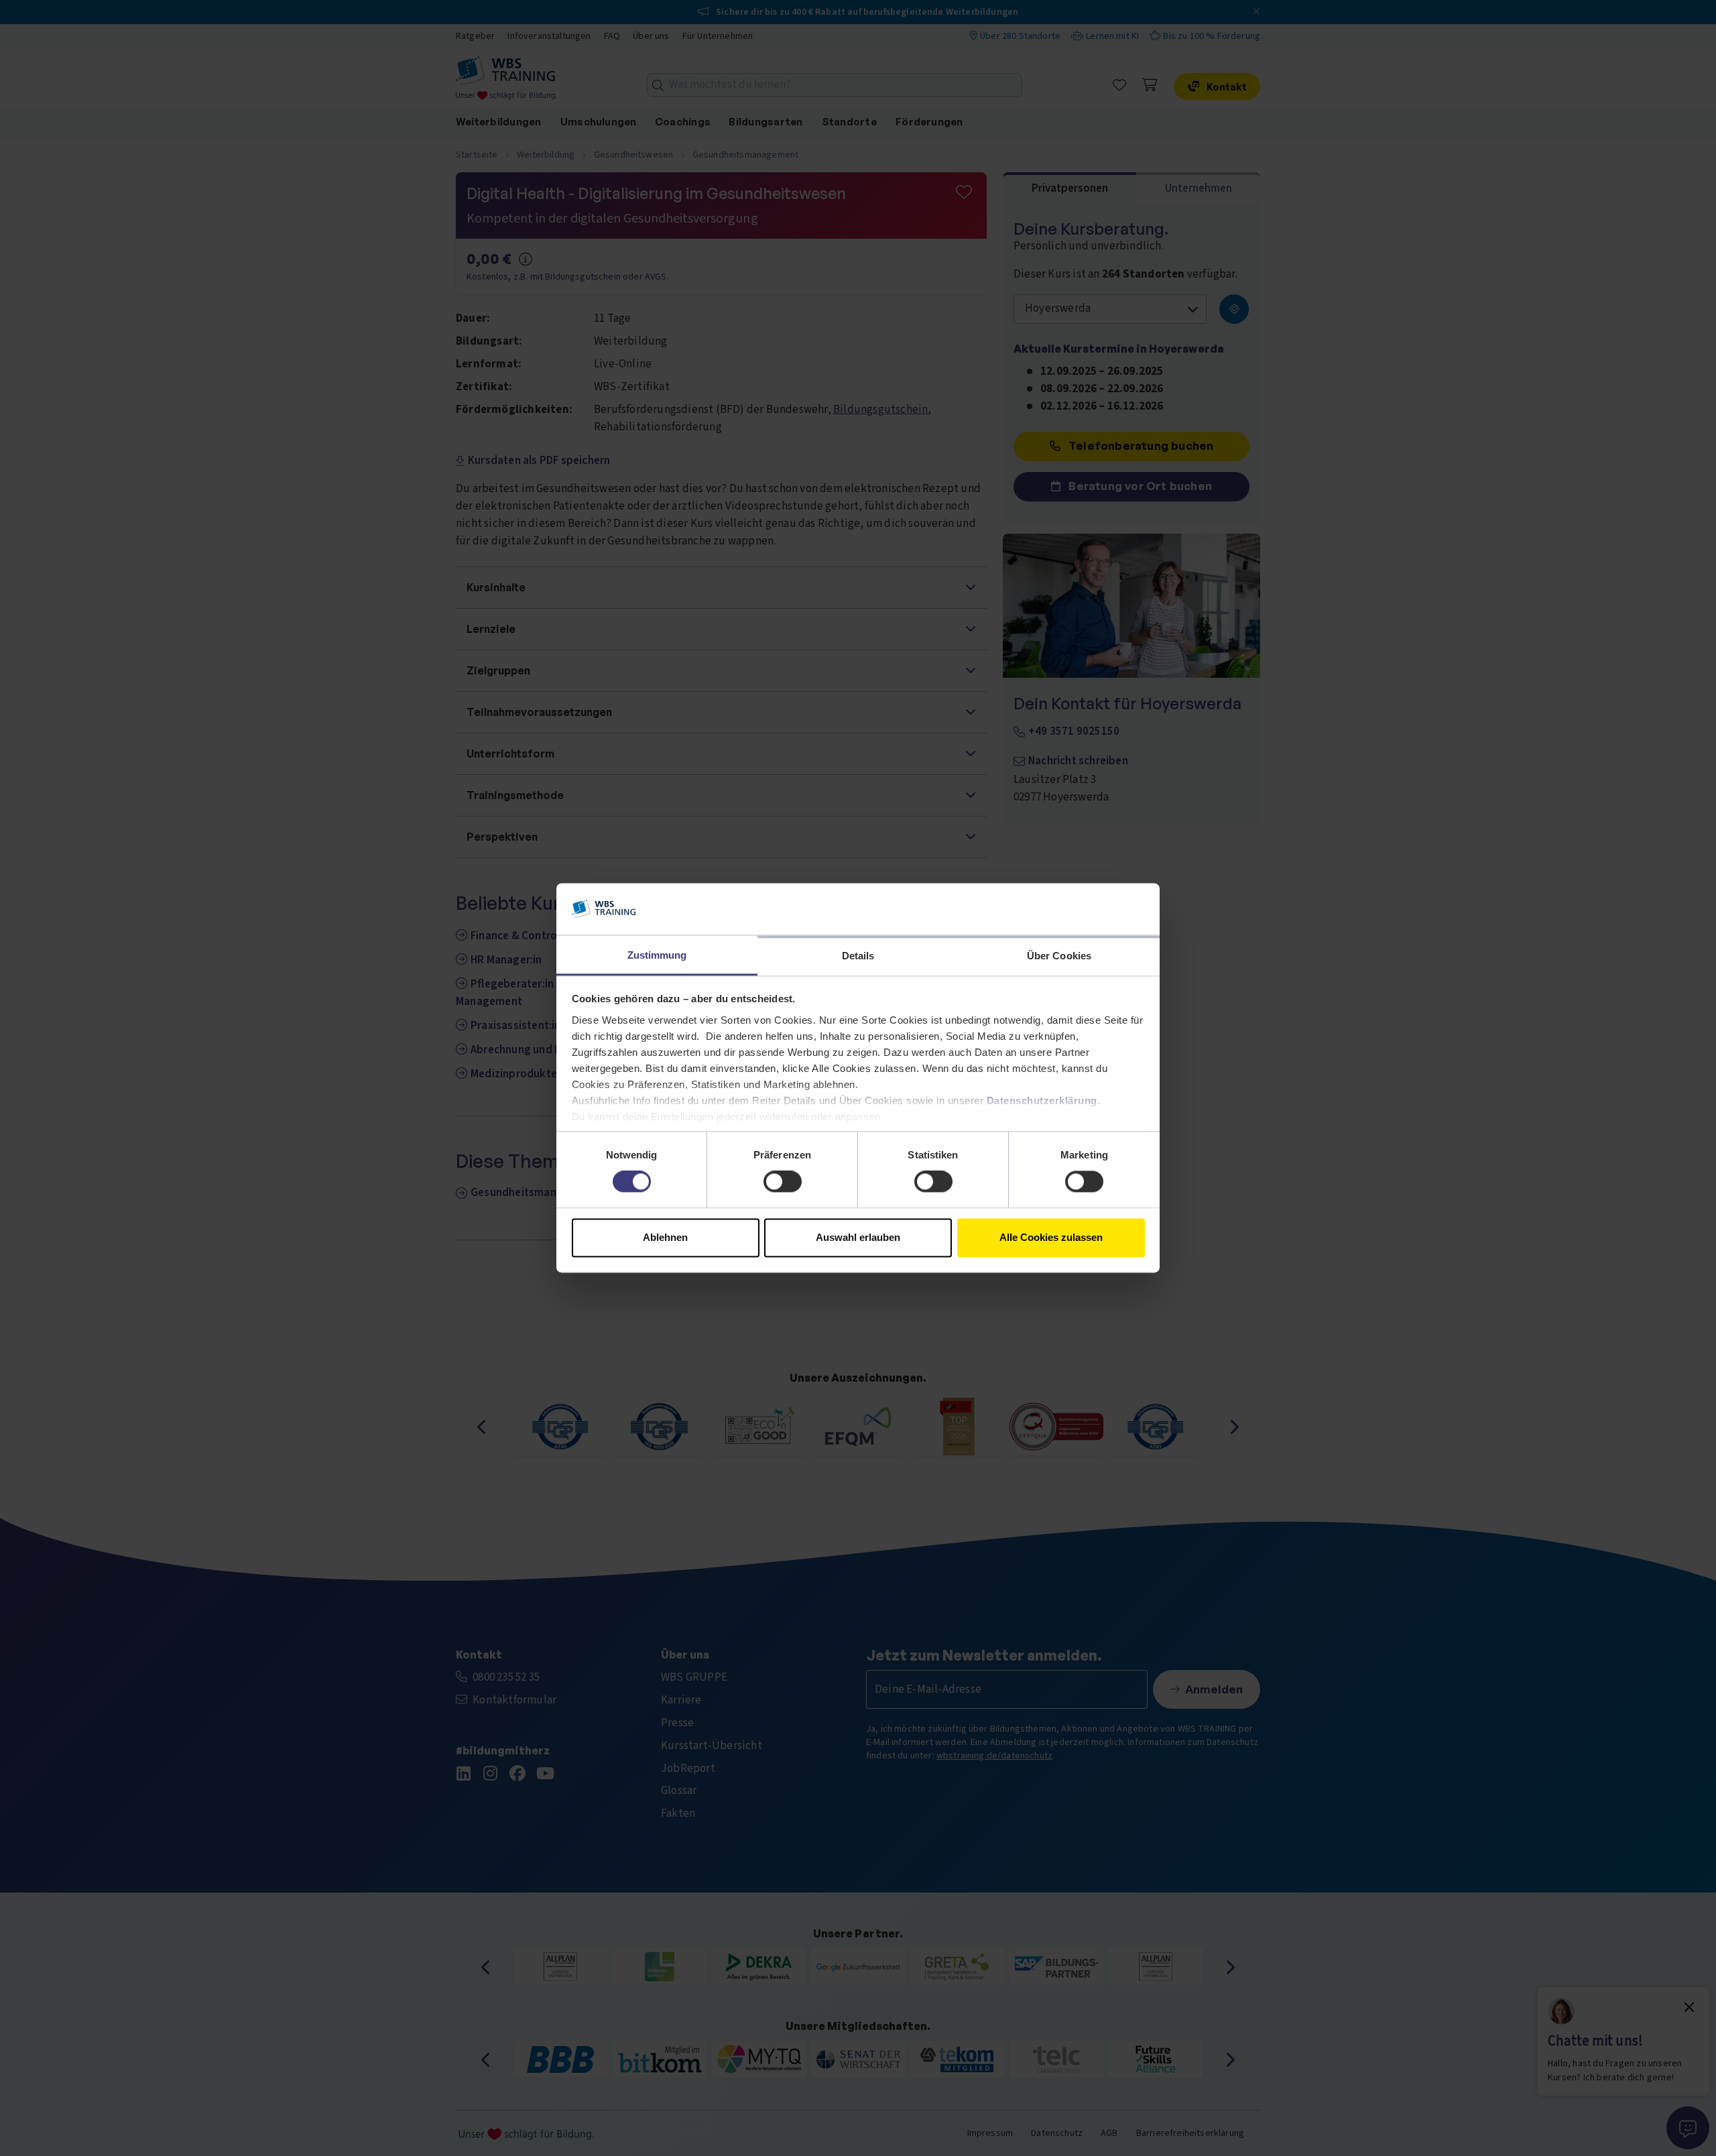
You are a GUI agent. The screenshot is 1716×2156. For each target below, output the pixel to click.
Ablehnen (665, 1237)
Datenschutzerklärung (1042, 1100)
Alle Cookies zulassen (1051, 1237)
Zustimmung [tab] (657, 955)
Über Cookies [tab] (1059, 956)
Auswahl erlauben (858, 1237)
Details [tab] (858, 956)
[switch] (783, 1182)
